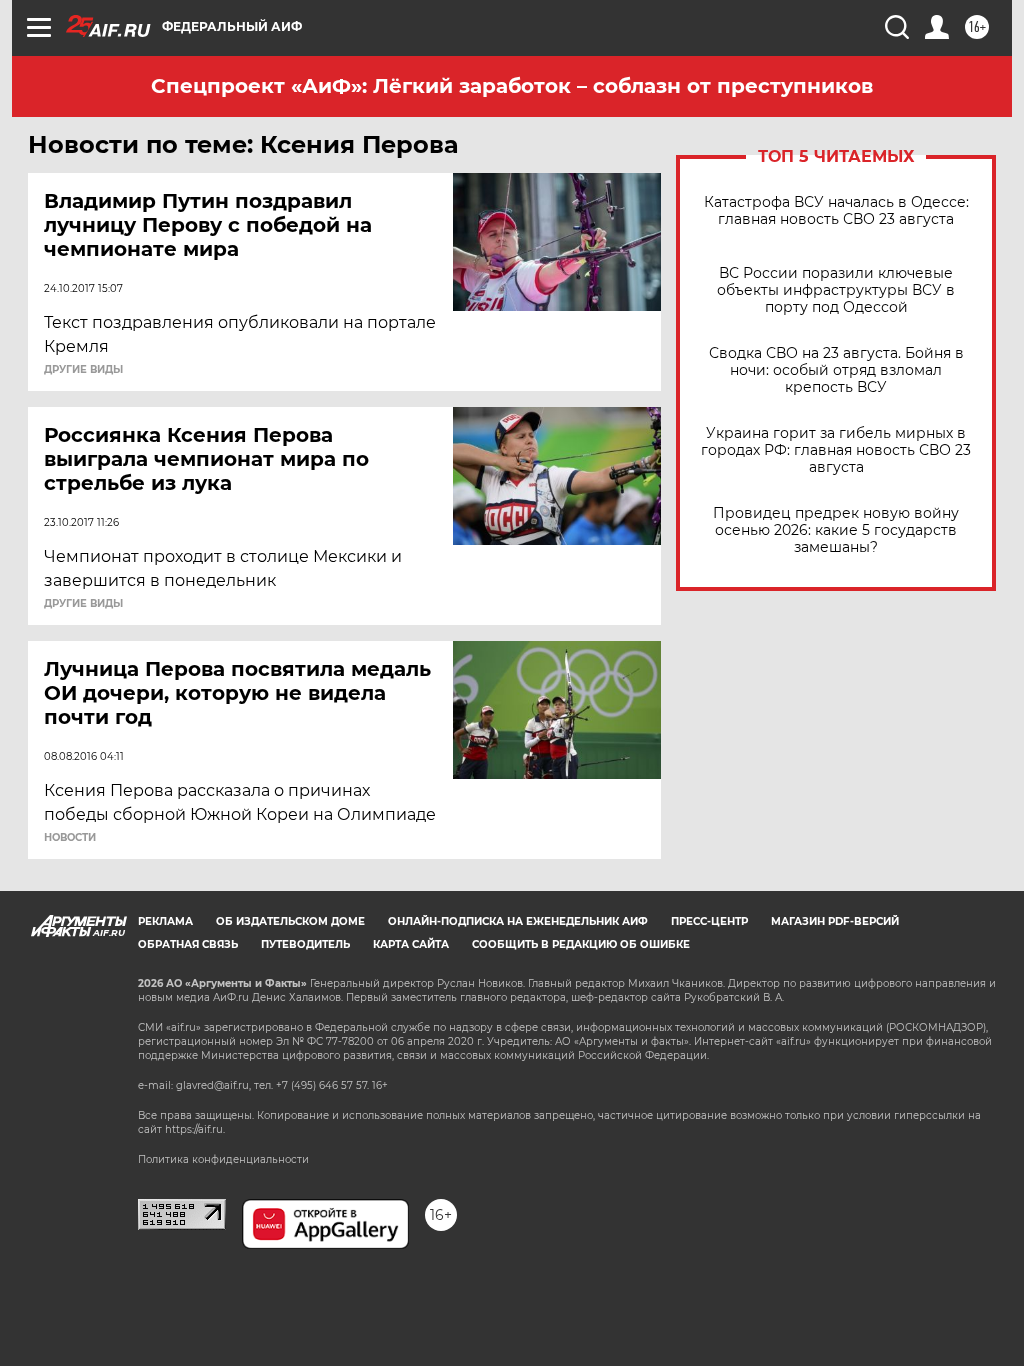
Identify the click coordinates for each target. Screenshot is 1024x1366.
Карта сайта (411, 944)
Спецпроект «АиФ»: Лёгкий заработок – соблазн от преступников (512, 86)
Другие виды (83, 370)
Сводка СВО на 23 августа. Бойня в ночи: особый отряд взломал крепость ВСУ (836, 370)
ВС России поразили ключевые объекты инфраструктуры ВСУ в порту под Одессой (836, 290)
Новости (70, 838)
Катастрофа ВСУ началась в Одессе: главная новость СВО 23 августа (836, 211)
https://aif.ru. (195, 1129)
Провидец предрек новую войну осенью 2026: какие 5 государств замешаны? (836, 530)
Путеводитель (305, 944)
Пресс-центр (709, 921)
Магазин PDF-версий (835, 921)
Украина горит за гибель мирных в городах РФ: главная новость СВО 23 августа (836, 450)
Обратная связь (188, 944)
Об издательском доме (290, 921)
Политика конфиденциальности (223, 1159)
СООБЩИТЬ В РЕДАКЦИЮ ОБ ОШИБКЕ (581, 944)
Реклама (165, 921)
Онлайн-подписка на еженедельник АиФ (518, 921)
